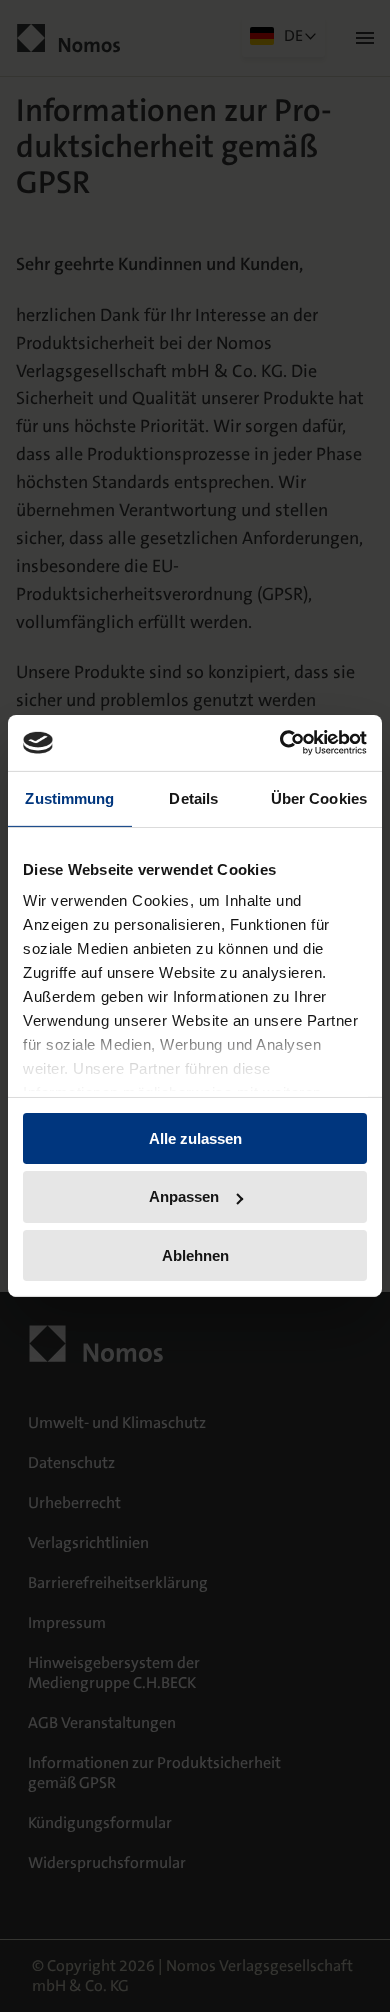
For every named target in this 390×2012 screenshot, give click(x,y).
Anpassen (184, 1196)
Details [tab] (193, 797)
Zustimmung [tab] (69, 797)
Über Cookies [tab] (319, 797)
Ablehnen (195, 1255)
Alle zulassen (195, 1137)
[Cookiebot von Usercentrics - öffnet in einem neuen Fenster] (280, 743)
